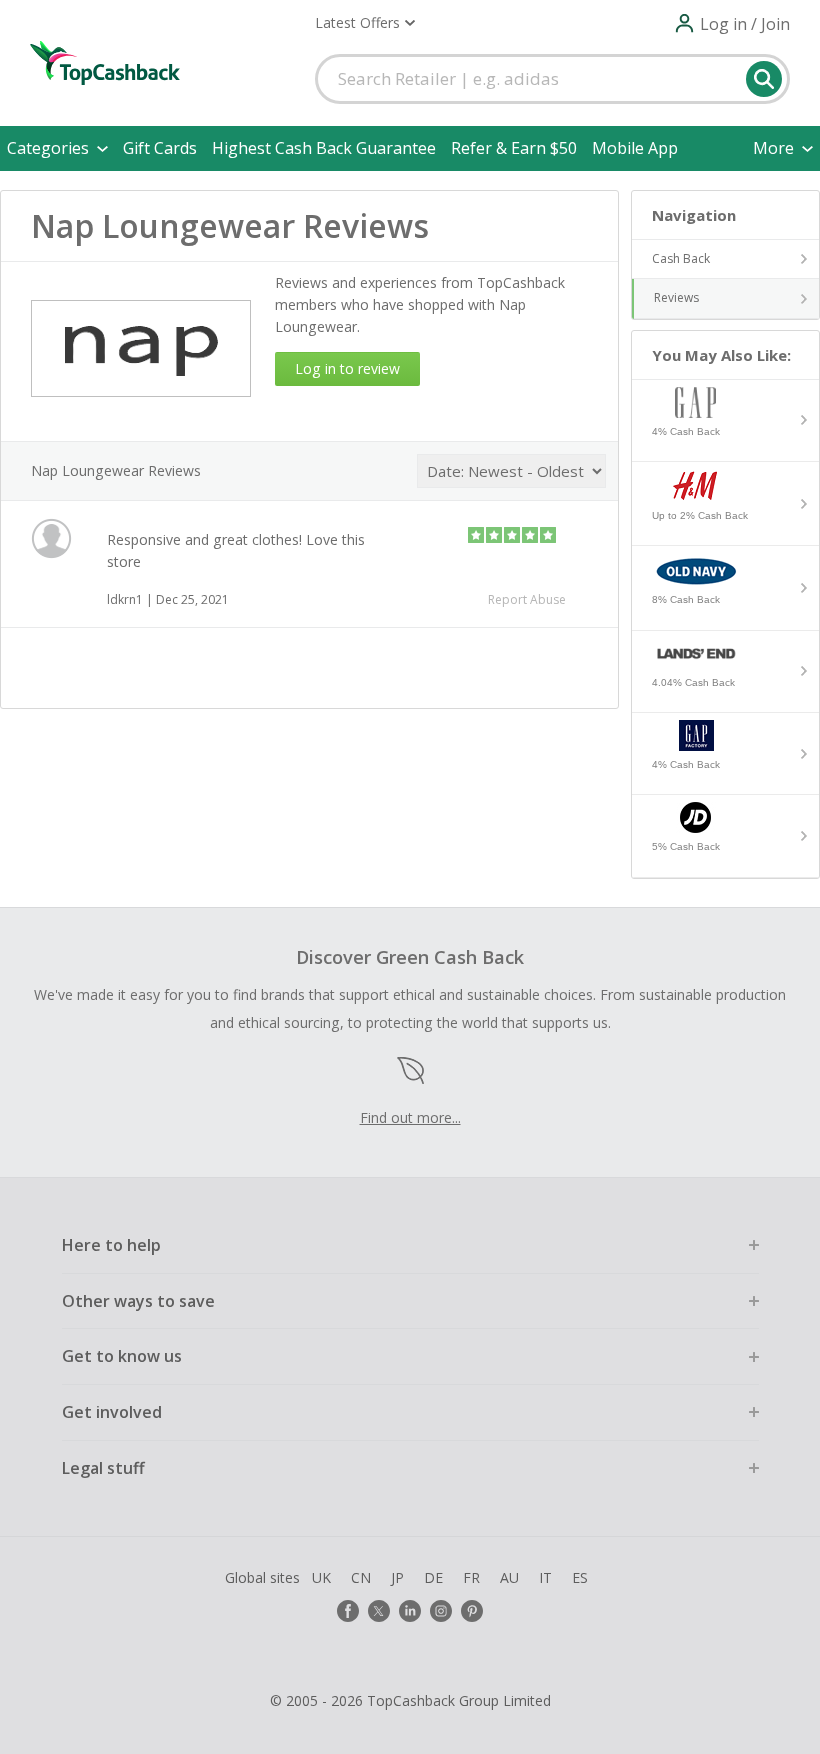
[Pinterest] (472, 1611)
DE (433, 1577)
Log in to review (347, 368)
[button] (365, 23)
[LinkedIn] (410, 1611)
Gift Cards (160, 148)
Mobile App (635, 148)
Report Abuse (527, 599)
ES (580, 1577)
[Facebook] (348, 1611)
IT (545, 1577)
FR (471, 1577)
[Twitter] (379, 1611)
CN (361, 1577)
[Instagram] (441, 1611)
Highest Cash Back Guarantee (324, 148)
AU (509, 1577)
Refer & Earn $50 (514, 148)
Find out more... (410, 1117)
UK (321, 1577)
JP (397, 1577)
